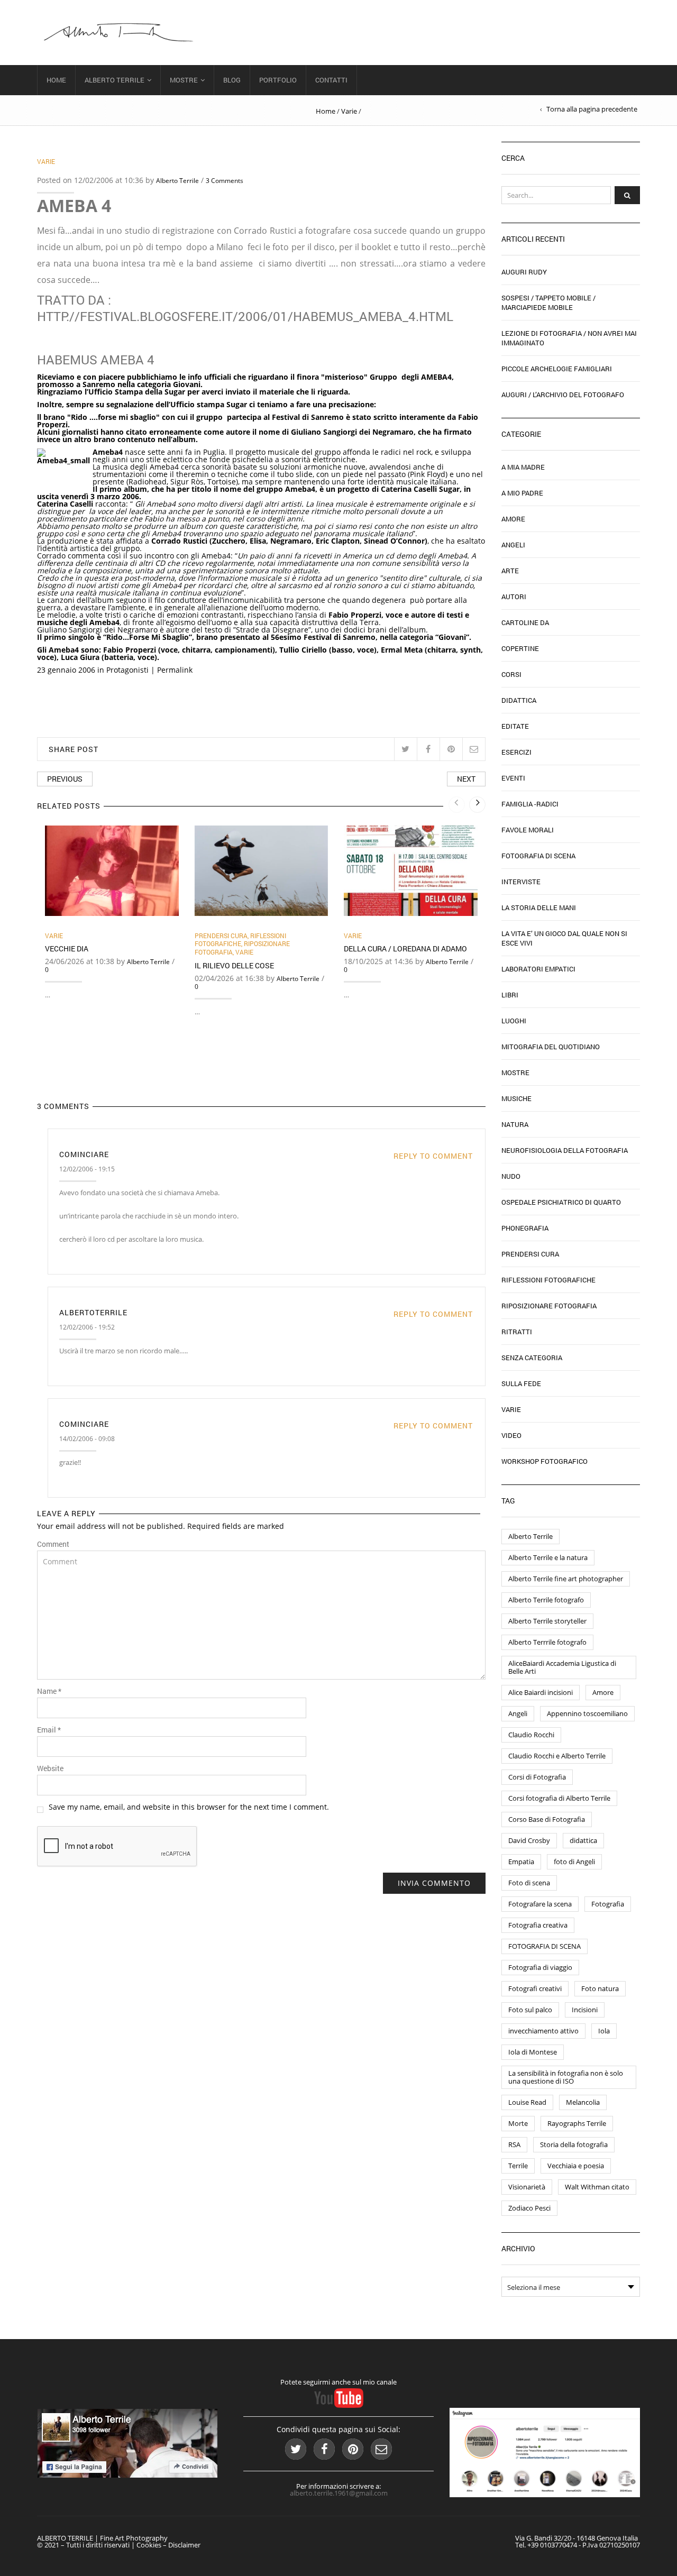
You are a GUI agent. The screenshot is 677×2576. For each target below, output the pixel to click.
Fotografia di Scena (538, 856)
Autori (514, 597)
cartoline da (525, 622)
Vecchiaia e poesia (576, 2166)
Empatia (521, 1862)
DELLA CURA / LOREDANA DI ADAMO (405, 948)
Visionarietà (527, 2187)
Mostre (184, 80)
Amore (513, 519)
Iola (604, 2031)
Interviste (521, 882)
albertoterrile (93, 1312)
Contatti (331, 80)
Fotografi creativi (535, 1988)
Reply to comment (433, 1156)
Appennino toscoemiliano (587, 1713)
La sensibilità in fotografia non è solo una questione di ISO (566, 2077)
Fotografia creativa (538, 1925)
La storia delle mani (539, 907)
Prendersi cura (221, 936)
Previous (65, 779)
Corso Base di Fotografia (547, 1819)
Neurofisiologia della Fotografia (565, 1150)
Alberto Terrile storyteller (547, 1621)
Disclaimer (184, 2545)
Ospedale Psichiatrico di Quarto (561, 1202)
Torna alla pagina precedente (592, 109)
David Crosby (529, 1840)
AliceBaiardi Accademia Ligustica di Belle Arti (562, 1667)
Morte (518, 2123)
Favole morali (528, 830)
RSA (514, 2144)
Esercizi (516, 752)
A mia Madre (523, 467)
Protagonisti (127, 670)
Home (56, 80)
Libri (510, 995)
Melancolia (583, 2102)
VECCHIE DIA (67, 948)
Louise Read (527, 2102)
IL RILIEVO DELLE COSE (234, 965)
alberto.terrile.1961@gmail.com (339, 2493)
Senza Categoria (532, 1358)
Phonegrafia (525, 1228)
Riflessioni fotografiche (240, 940)
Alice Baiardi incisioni (541, 1692)
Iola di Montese (533, 2052)
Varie (349, 111)
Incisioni (585, 2010)
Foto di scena (529, 1883)
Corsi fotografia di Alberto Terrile (559, 1798)
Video (511, 1435)
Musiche (516, 1098)
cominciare (84, 1154)
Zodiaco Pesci (529, 2208)
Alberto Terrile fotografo (546, 1600)
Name (49, 1691)
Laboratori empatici (538, 969)
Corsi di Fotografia (537, 1777)
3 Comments (225, 181)
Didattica (519, 700)
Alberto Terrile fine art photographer (566, 1579)
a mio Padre (522, 493)
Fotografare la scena (540, 1904)
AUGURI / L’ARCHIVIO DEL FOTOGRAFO (563, 395)
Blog (232, 80)
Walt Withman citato (597, 2187)
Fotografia (608, 1904)
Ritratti (517, 1332)
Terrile (518, 2166)
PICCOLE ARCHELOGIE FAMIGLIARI (557, 369)
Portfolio (278, 80)
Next (466, 779)
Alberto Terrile (115, 80)
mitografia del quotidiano (551, 1047)
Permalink (175, 670)
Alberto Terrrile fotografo (547, 1642)
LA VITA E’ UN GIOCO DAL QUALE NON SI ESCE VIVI (564, 938)
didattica (583, 1840)
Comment (53, 1544)
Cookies (149, 2545)
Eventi (513, 778)
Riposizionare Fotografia (549, 1306)
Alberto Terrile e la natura (548, 1557)
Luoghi (514, 1021)
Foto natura (600, 1988)
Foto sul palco (530, 2010)
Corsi (511, 674)
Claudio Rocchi (531, 1735)
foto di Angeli (574, 1862)
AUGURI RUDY (524, 272)
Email (49, 1730)
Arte (510, 571)
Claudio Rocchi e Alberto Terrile (557, 1756)
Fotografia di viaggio (540, 1967)
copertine (520, 648)
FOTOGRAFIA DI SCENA (545, 1946)
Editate (515, 726)
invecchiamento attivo (543, 2031)
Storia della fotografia (574, 2144)
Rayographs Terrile (577, 2123)
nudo (511, 1176)
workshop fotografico (545, 1461)
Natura (515, 1124)
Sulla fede (521, 1383)
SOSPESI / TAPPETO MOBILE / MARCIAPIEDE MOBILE (548, 302)
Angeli (513, 545)
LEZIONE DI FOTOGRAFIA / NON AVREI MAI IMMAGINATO (569, 338)
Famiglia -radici (530, 804)
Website (50, 1768)
